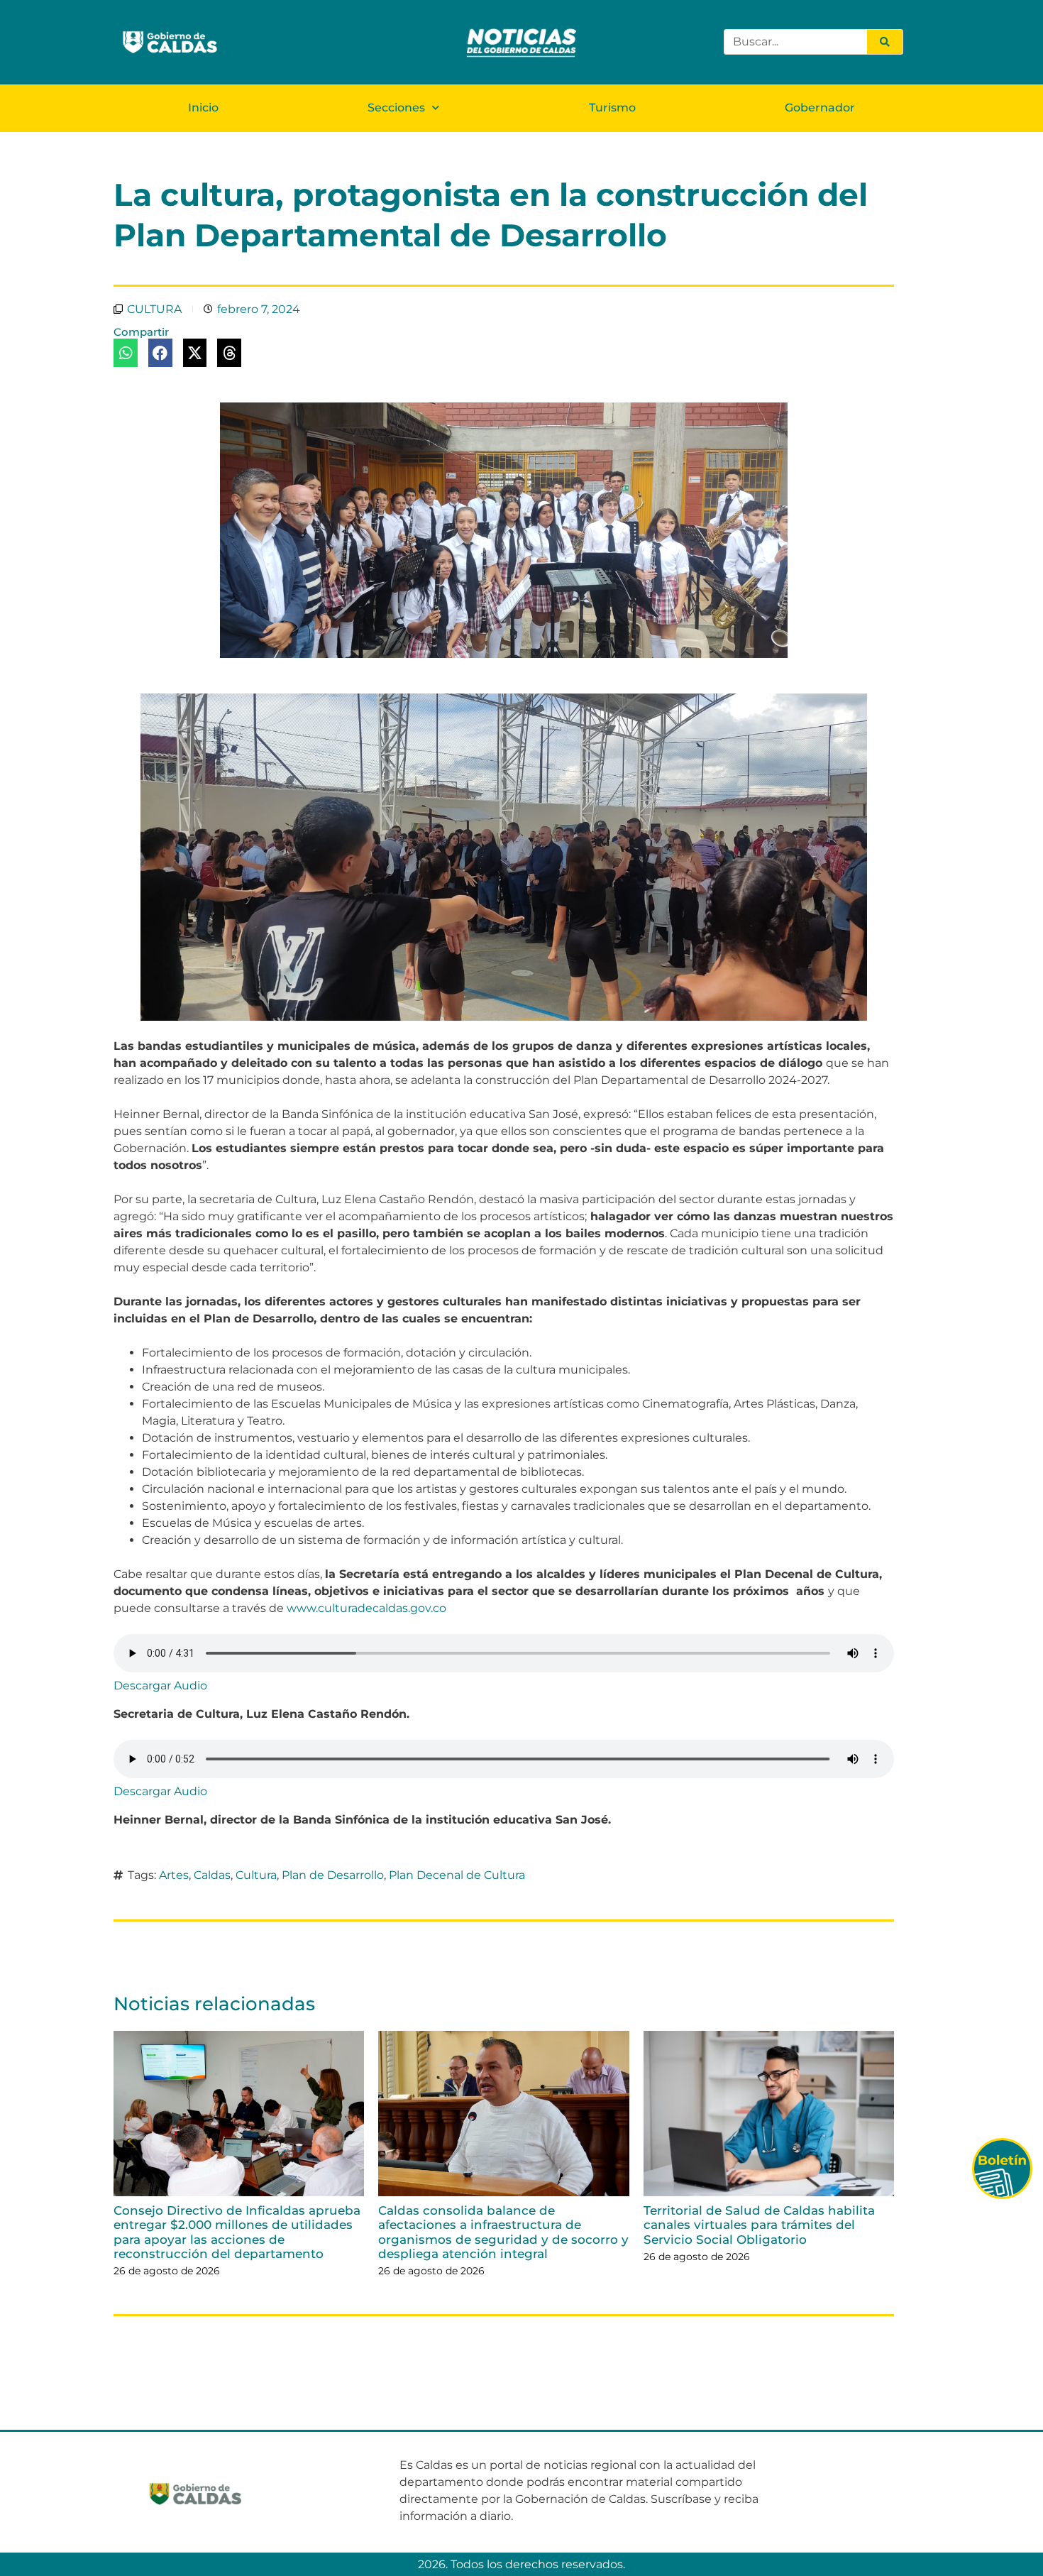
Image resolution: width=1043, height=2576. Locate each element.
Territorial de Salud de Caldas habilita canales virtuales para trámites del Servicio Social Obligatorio (759, 2225)
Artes (174, 1875)
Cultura (256, 1875)
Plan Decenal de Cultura (457, 1875)
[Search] (885, 42)
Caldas (212, 1875)
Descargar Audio (160, 1686)
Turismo (612, 108)
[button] (126, 353)
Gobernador (820, 108)
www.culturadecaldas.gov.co (366, 1608)
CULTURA (154, 309)
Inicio (203, 108)
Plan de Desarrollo (333, 1875)
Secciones (396, 108)
